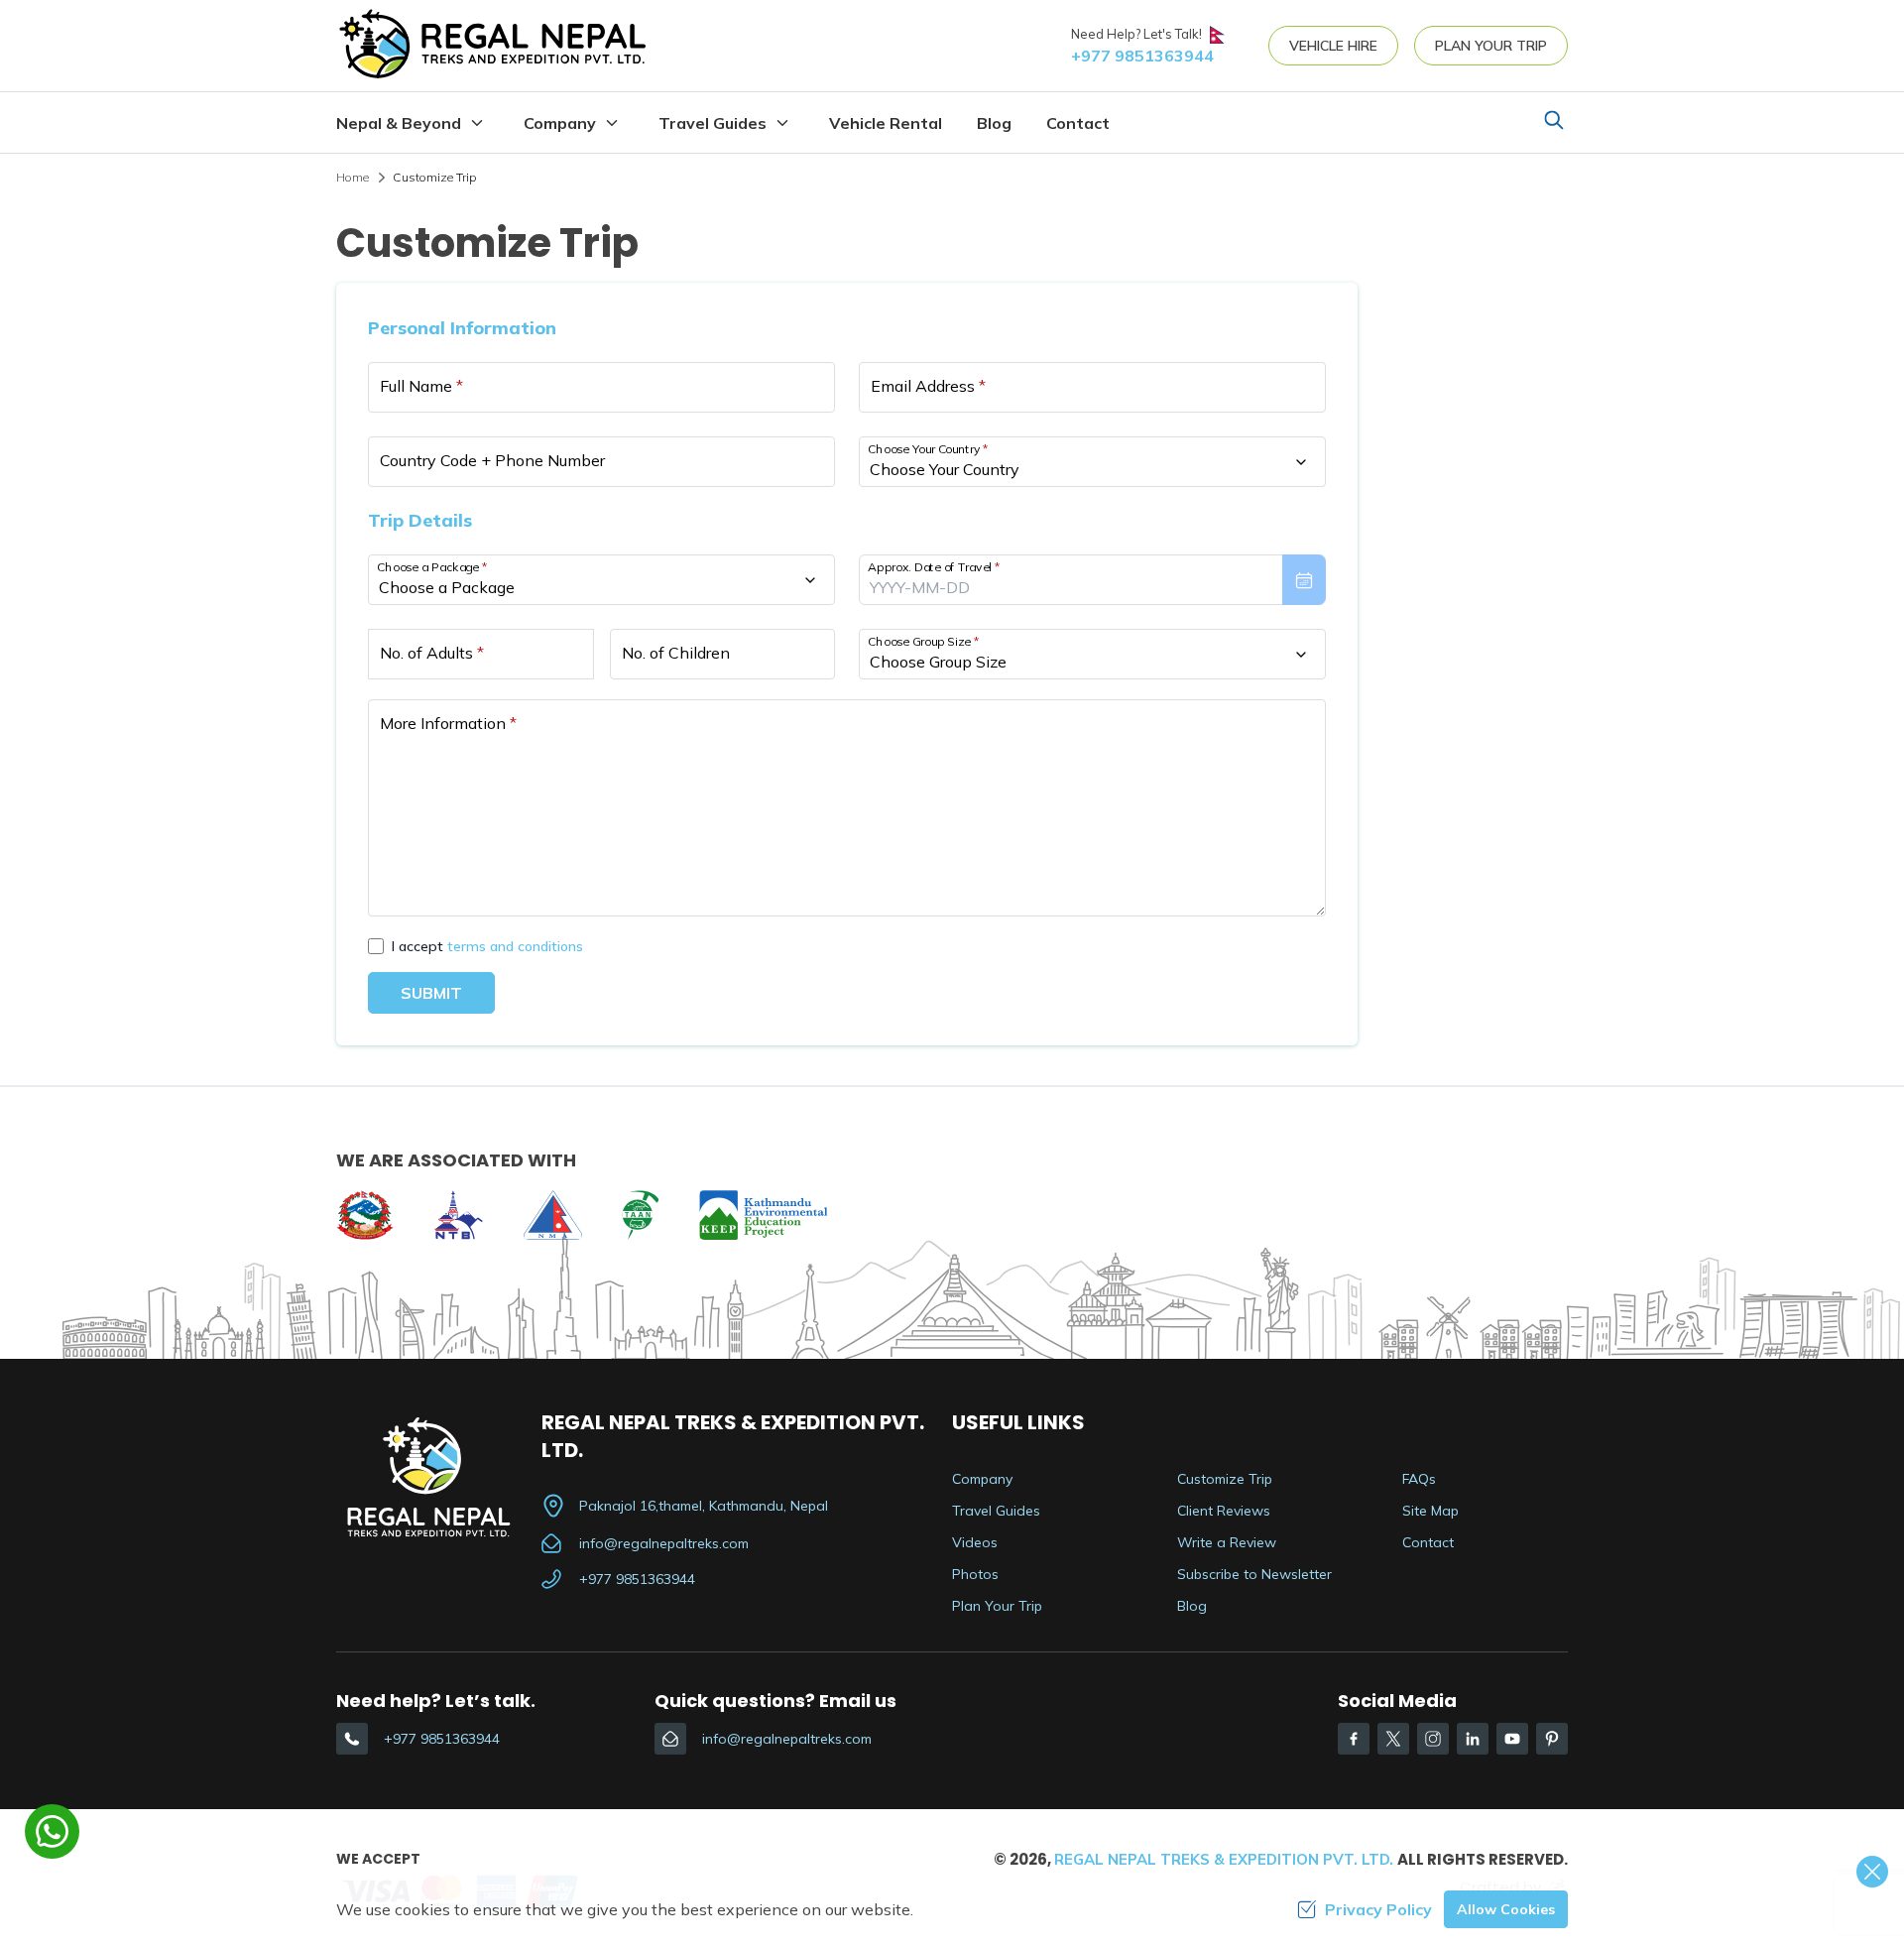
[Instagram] (1433, 1739)
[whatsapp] (52, 1831)
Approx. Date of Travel (934, 567)
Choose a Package (432, 567)
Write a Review (1227, 1542)
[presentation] (1092, 580)
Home (353, 177)
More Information (448, 723)
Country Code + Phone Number (492, 460)
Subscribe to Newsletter (1254, 1574)
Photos (975, 1574)
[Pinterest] (1552, 1739)
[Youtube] (1512, 1739)
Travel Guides (996, 1511)
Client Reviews (1224, 1511)
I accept (487, 946)
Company (982, 1479)
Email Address (928, 386)
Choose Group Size (923, 641)
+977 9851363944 (637, 1579)
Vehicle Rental (886, 123)
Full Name (421, 386)
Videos (975, 1542)
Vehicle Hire (1333, 46)
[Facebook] (1354, 1739)
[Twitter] (1393, 1739)
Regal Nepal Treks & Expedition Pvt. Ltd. (1224, 1859)
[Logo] (439, 1476)
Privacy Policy (1378, 1909)
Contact (1078, 123)
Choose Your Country (928, 449)
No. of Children (676, 653)
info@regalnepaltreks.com (664, 1543)
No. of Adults (432, 653)
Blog (994, 123)
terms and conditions (515, 946)
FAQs (1419, 1479)
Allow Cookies (1506, 1909)
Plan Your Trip (997, 1606)
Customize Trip (1225, 1479)
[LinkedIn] (1473, 1739)
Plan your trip (1491, 46)
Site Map (1430, 1511)
